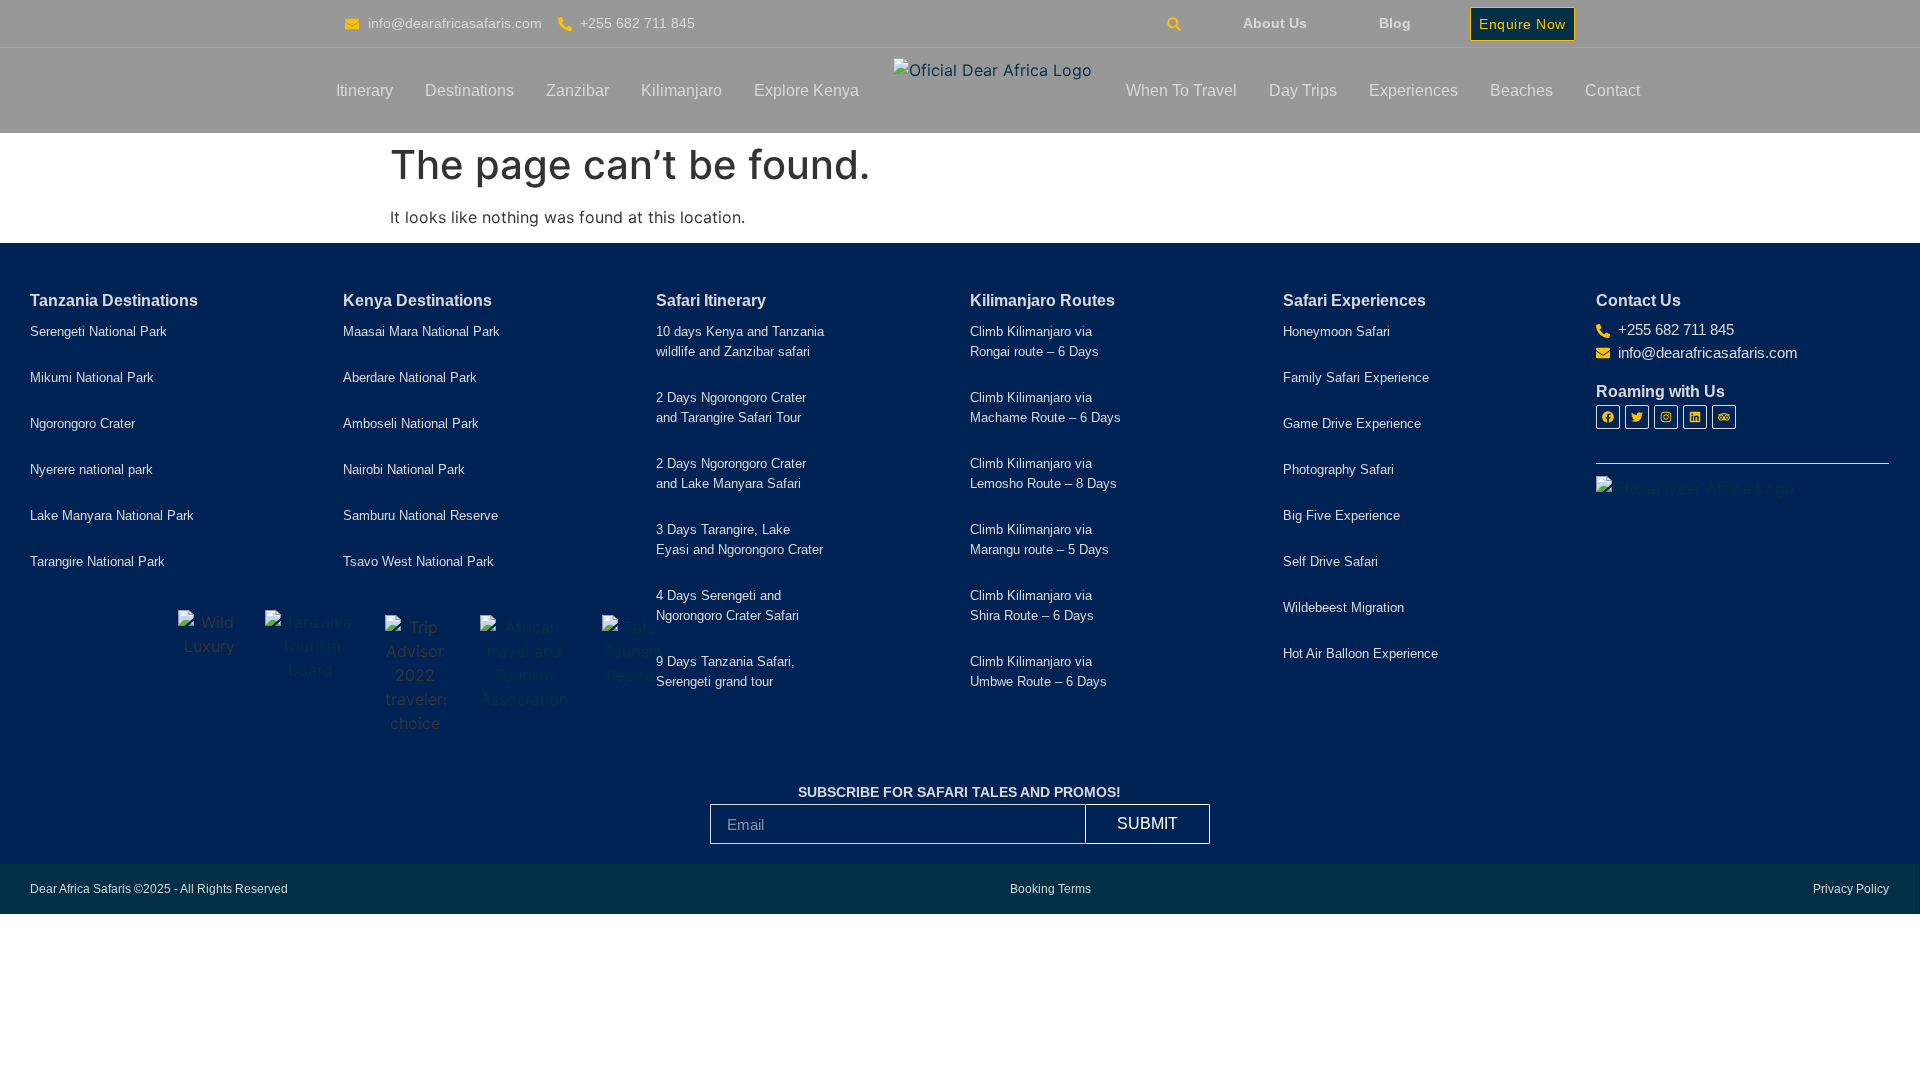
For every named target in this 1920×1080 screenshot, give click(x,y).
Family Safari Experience (1356, 377)
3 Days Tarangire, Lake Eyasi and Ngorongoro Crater (739, 539)
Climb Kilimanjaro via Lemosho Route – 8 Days (1043, 473)
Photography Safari (1338, 469)
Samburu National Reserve (420, 515)
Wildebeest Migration (1343, 607)
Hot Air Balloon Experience (1360, 653)
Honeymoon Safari (1336, 331)
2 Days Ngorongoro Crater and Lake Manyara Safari (731, 473)
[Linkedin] (1695, 417)
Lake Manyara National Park (112, 515)
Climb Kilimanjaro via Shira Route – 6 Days (1032, 605)
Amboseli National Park (411, 423)
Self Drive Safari (1330, 561)
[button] (1173, 24)
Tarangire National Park (97, 561)
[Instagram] (1666, 417)
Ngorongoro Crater (82, 423)
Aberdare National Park (410, 377)
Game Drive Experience (1352, 423)
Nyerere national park (91, 469)
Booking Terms (1050, 889)
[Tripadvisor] (1724, 417)
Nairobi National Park (404, 469)
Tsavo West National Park (418, 561)
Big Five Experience (1341, 515)
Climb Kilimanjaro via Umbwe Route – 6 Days (1038, 671)
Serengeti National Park (98, 331)
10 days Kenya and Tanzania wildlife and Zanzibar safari (740, 341)
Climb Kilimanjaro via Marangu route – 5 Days (1039, 539)
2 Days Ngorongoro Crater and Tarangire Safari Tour (731, 407)
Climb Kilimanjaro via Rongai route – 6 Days (1034, 341)
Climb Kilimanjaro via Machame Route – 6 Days (1045, 407)
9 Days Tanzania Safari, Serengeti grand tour (725, 671)
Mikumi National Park (92, 377)
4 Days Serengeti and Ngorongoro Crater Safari (727, 605)
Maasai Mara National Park (421, 331)
